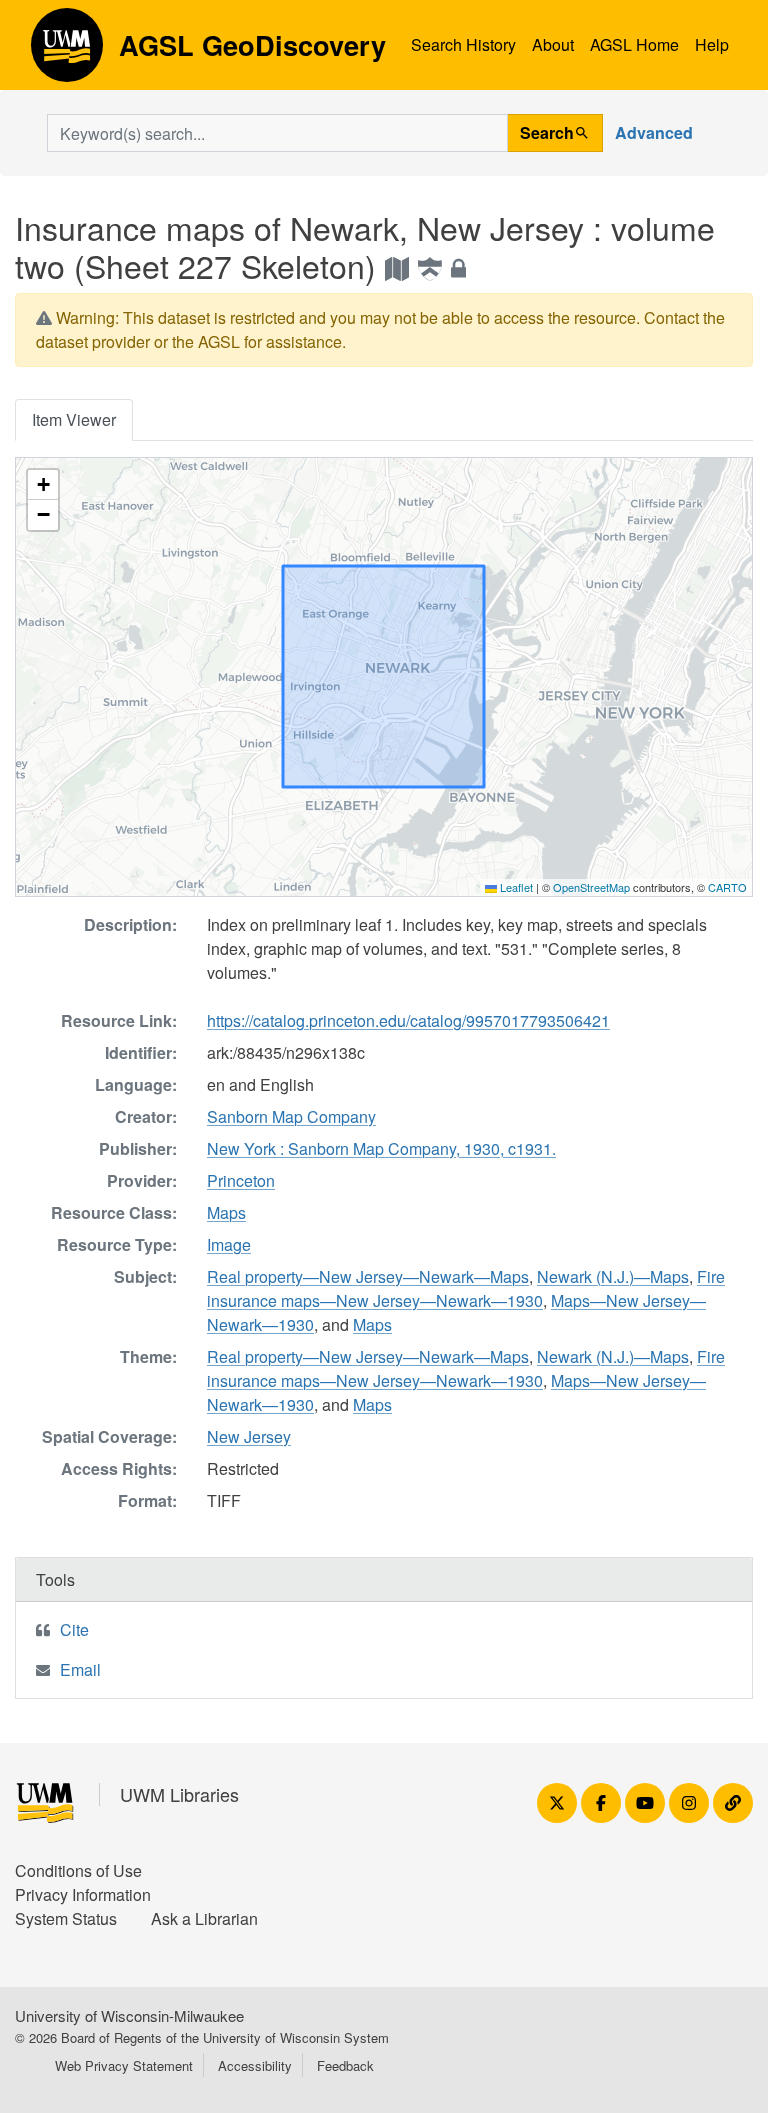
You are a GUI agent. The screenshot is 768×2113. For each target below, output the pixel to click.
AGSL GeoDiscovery (67, 52)
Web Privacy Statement (124, 2065)
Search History (463, 44)
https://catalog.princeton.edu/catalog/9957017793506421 (408, 1020)
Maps (226, 1212)
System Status (66, 1918)
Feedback (345, 2065)
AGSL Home (634, 44)
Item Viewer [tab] (74, 419)
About (553, 44)
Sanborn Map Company (291, 1116)
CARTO (727, 887)
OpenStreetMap (591, 887)
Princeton (241, 1180)
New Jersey (249, 1436)
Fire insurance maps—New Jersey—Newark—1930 (466, 1288)
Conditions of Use (78, 1870)
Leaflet (515, 887)
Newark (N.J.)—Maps (613, 1276)
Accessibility (255, 2065)
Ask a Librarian (204, 1918)
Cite (74, 1629)
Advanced (654, 132)
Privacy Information (83, 1894)
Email (80, 1669)
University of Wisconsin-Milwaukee (129, 2015)
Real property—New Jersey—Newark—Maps (368, 1276)
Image (229, 1244)
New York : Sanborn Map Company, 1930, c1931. (381, 1148)
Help (712, 44)
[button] (43, 485)
